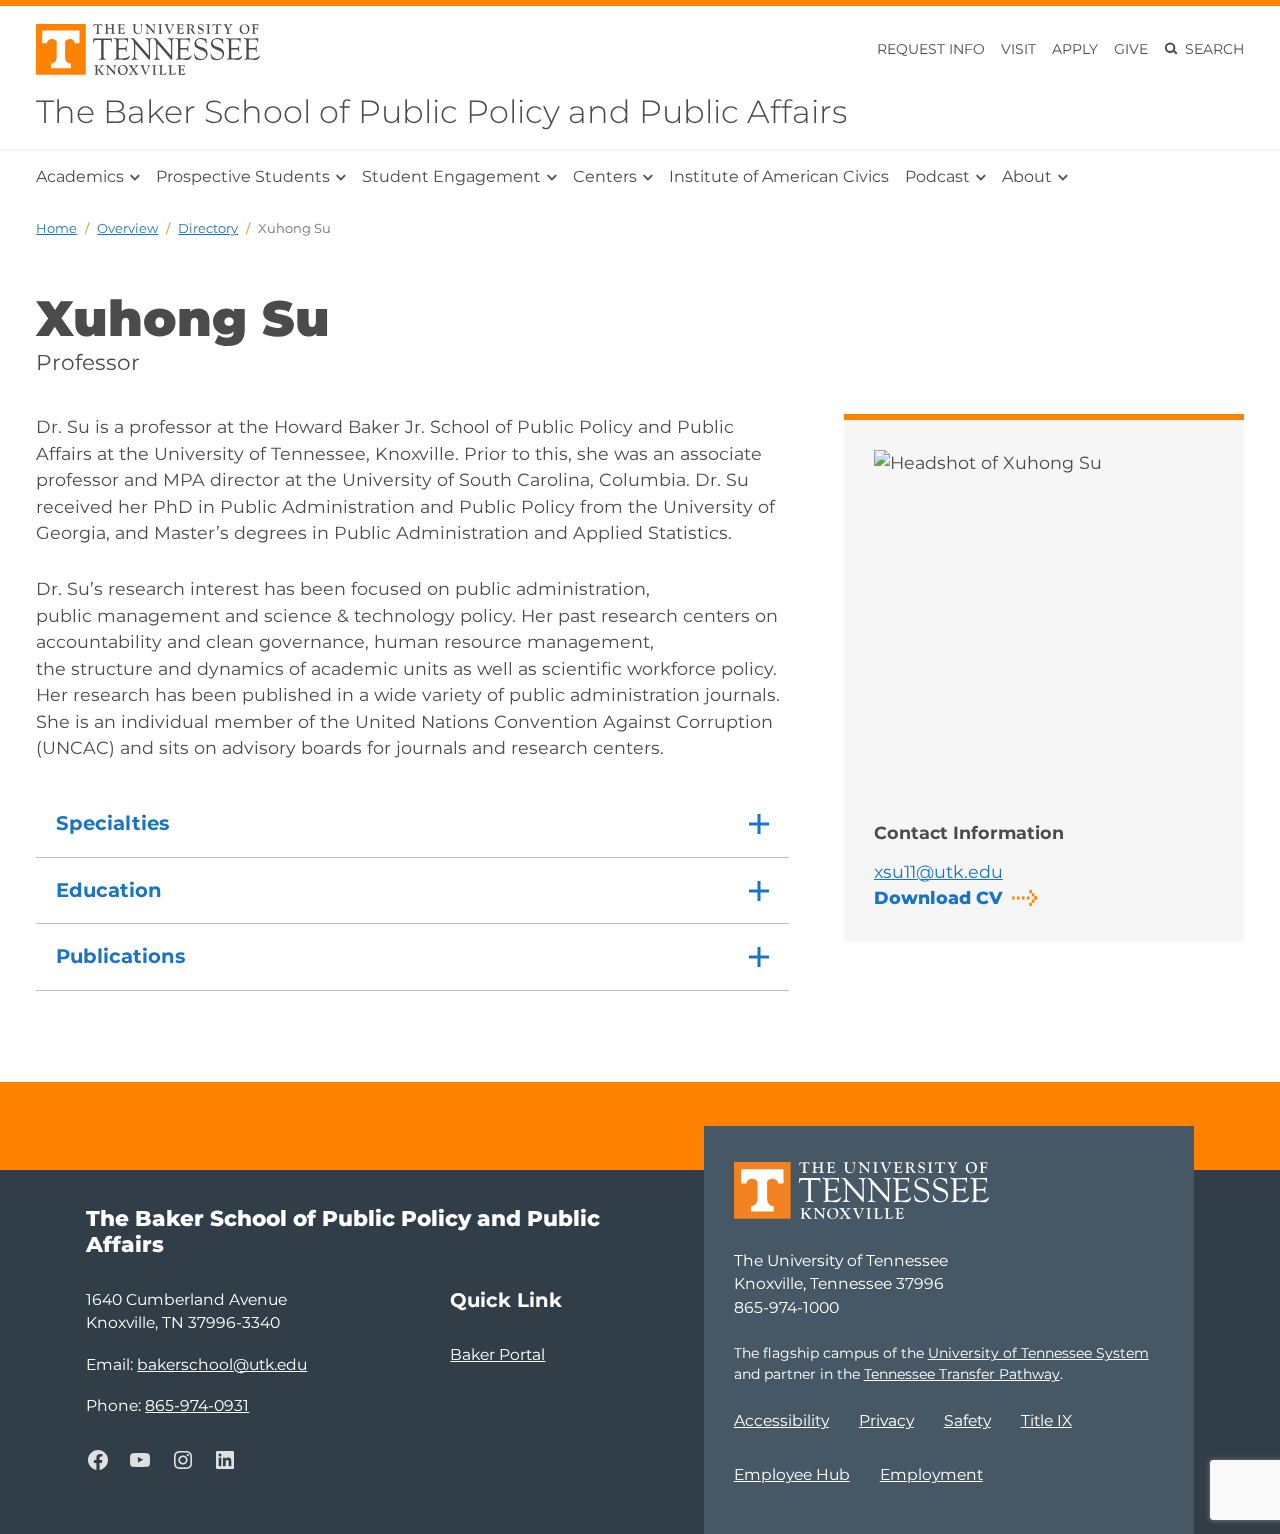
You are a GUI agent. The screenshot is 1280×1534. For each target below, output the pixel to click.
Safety (967, 1420)
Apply (1075, 49)
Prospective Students (243, 176)
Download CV (938, 897)
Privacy (886, 1420)
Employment (931, 1474)
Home (56, 228)
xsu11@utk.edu (938, 871)
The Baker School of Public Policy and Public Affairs (441, 111)
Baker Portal (497, 1354)
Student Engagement (451, 176)
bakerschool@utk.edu (222, 1364)
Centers (605, 176)
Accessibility (781, 1420)
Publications (120, 956)
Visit (1018, 49)
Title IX (1046, 1420)
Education (109, 890)
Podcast (937, 176)
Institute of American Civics (779, 176)
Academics (80, 176)
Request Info (931, 49)
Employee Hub (792, 1474)
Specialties (112, 823)
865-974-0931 (197, 1405)
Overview (127, 228)
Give (1131, 49)
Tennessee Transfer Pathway (962, 1374)
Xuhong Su (294, 228)
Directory (208, 228)
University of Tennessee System (1038, 1353)
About (1027, 176)
